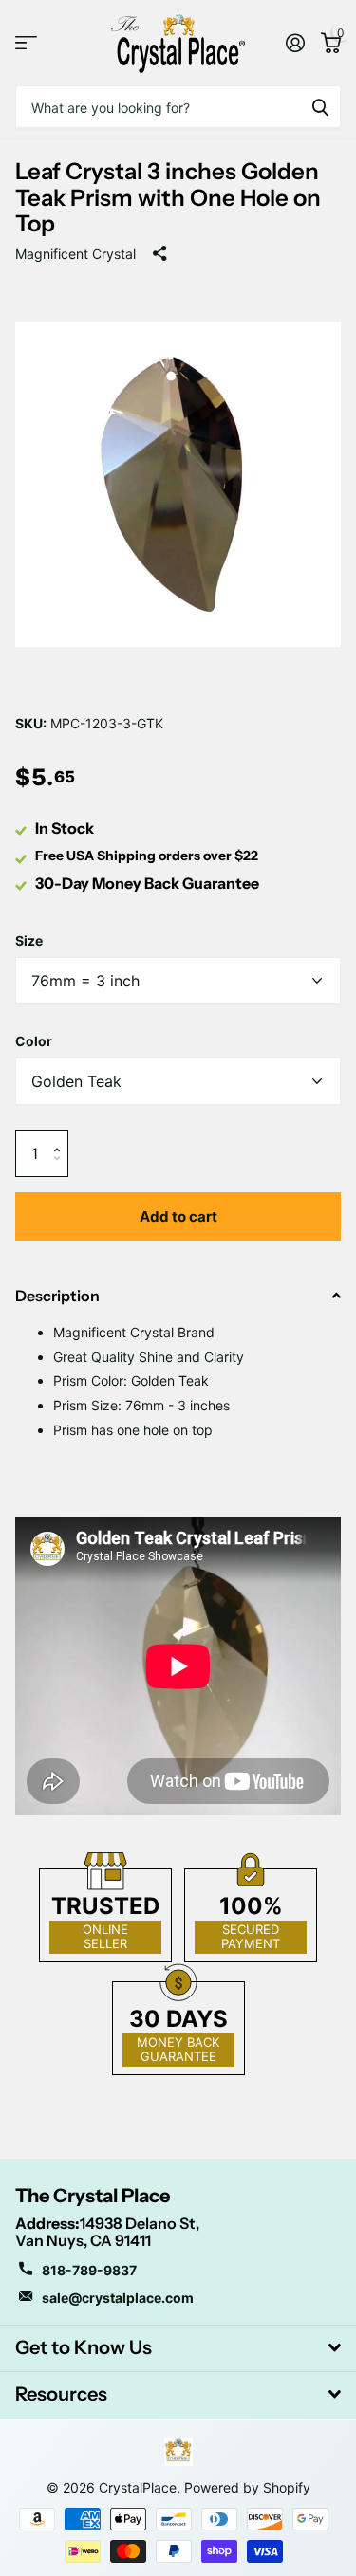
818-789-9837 (89, 2270)
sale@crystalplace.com (118, 2298)
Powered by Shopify (247, 2487)
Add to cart (178, 1216)
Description (57, 1296)
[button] (61, 1137)
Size (29, 940)
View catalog (26, 43)
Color (34, 1041)
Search (320, 107)
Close (178, 2348)
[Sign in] (295, 43)
